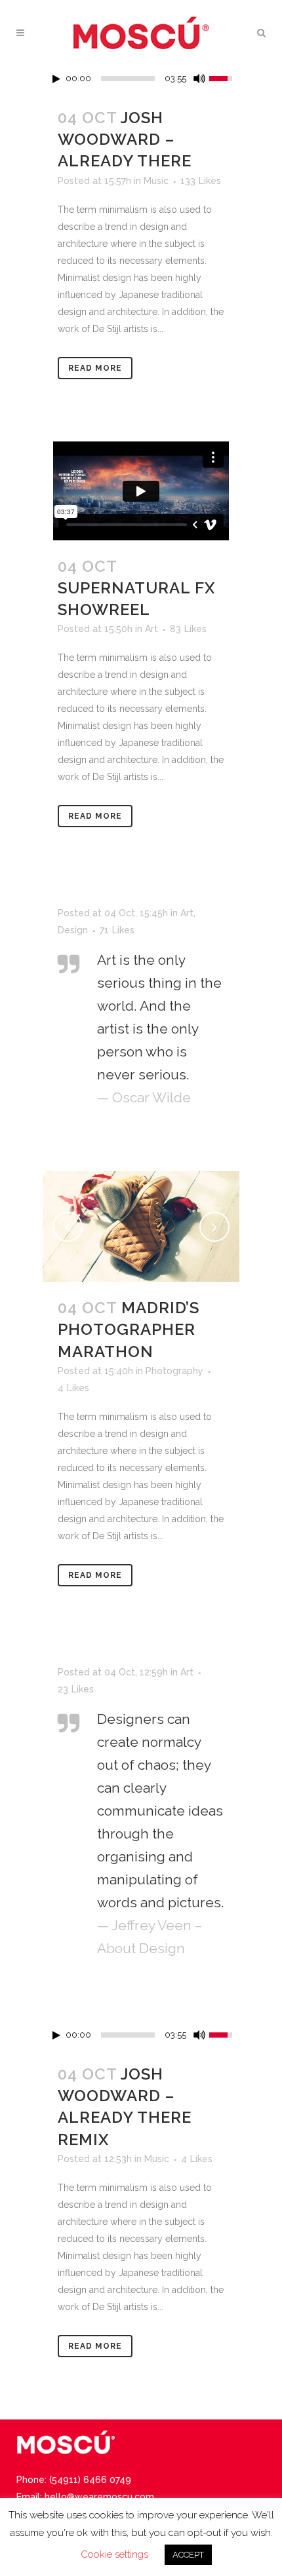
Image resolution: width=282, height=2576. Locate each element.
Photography (174, 1371)
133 (201, 181)
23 (76, 1689)
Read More (95, 368)
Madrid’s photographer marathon (129, 1329)
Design (73, 930)
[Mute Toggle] (199, 79)
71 (117, 930)
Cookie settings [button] (114, 2554)
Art (151, 629)
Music (156, 181)
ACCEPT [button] (188, 2555)
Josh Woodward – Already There (125, 139)
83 (188, 629)
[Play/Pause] (56, 79)
